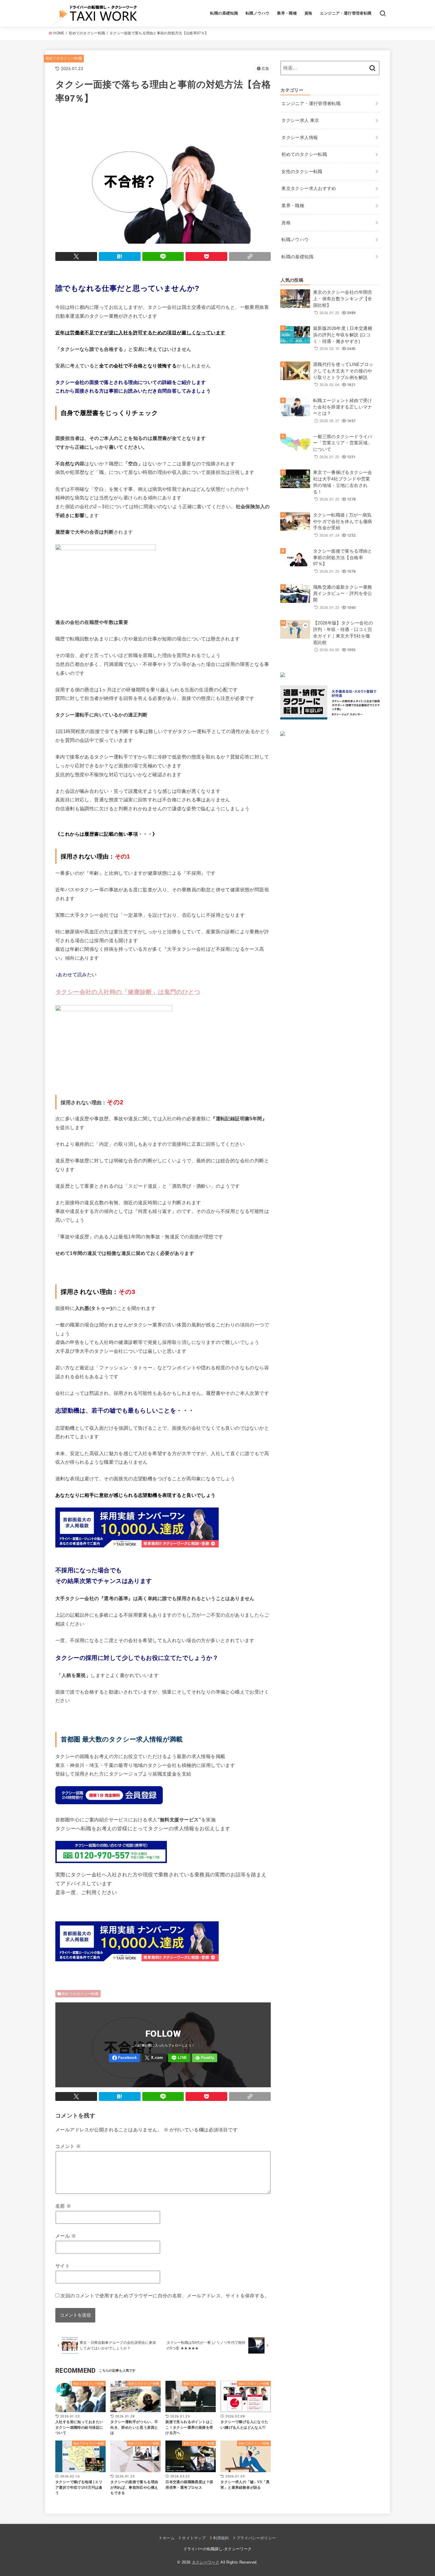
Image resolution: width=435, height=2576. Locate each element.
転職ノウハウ (257, 13)
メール (66, 2236)
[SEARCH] (383, 13)
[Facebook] (124, 2058)
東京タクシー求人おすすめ (309, 188)
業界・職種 (287, 13)
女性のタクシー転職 (302, 172)
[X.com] (154, 2058)
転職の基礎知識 (224, 13)
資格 (308, 13)
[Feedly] (205, 2058)
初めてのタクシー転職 (64, 58)
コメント (68, 2146)
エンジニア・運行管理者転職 (346, 13)
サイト (63, 2266)
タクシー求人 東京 (300, 120)
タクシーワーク (206, 2562)
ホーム (169, 2538)
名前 (63, 2206)
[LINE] (179, 2058)
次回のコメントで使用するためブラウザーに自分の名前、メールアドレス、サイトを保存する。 (165, 2296)
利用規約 (221, 2538)
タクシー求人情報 (300, 138)
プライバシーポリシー (256, 2538)
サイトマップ (194, 2538)
